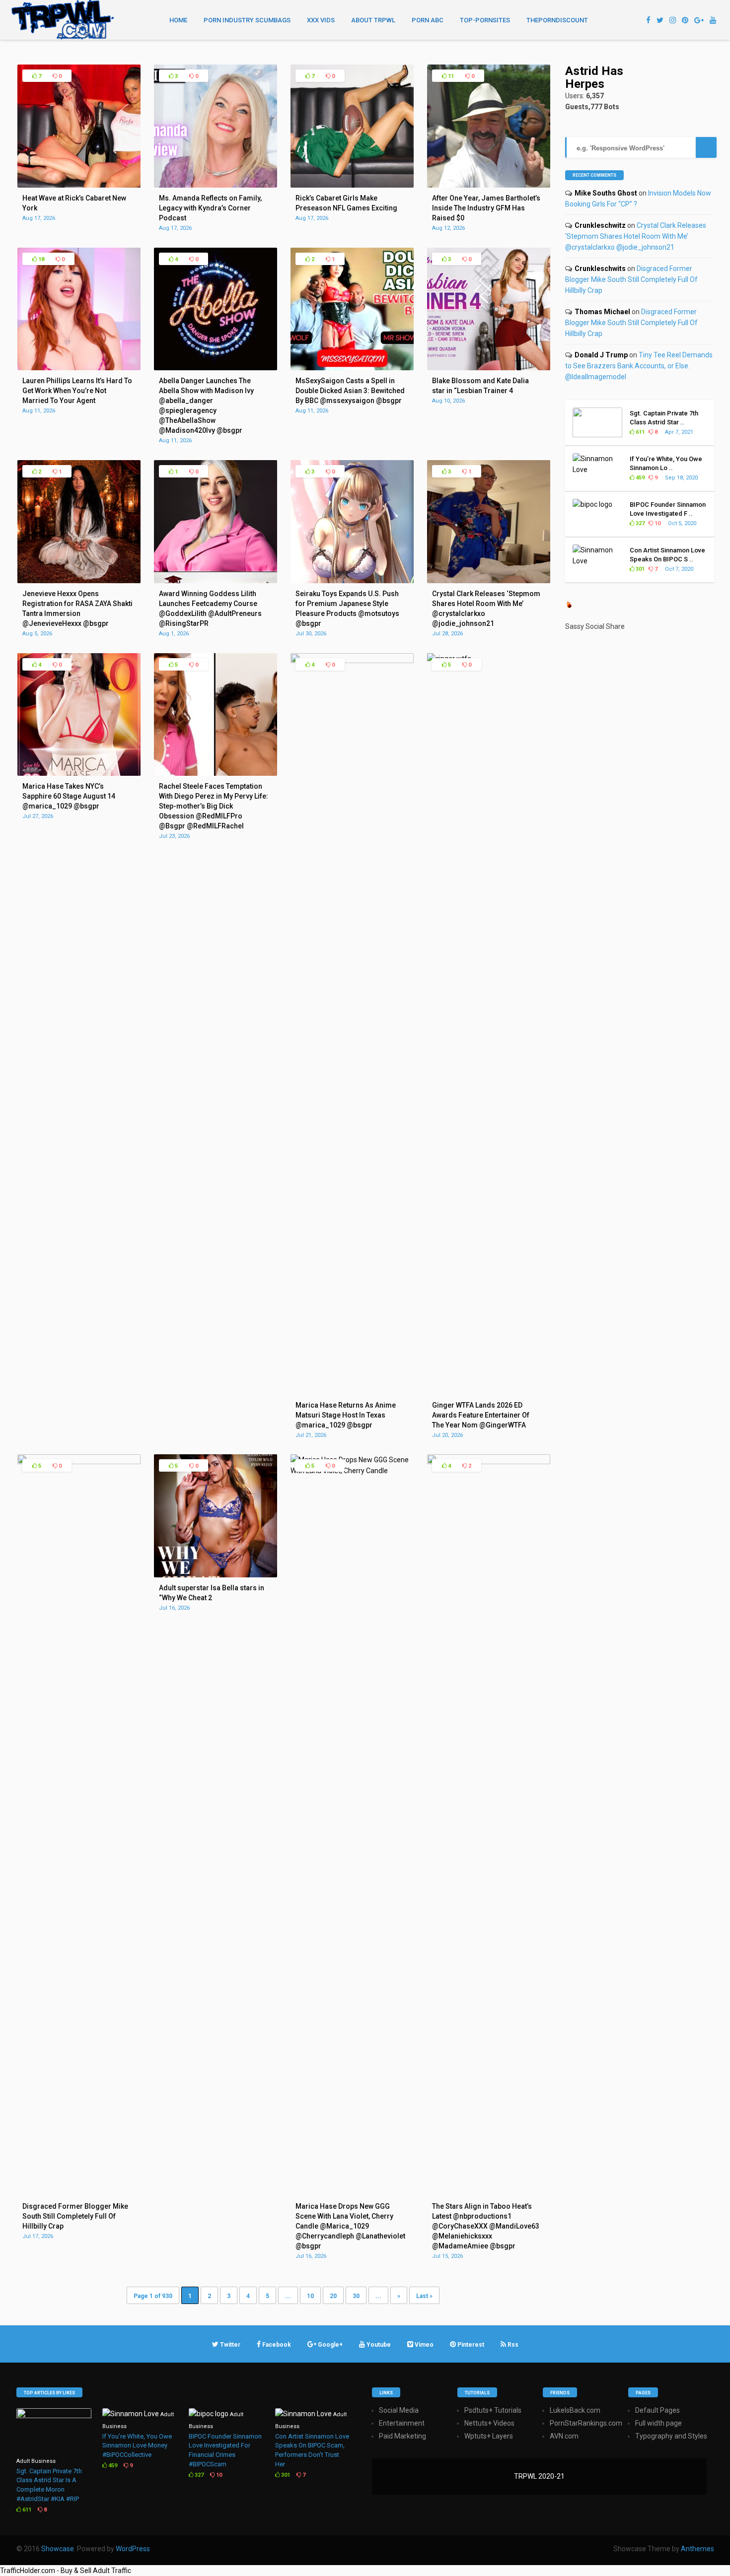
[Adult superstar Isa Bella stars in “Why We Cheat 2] (216, 1575)
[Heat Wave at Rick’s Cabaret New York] (79, 185)
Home (178, 20)
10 (310, 2296)
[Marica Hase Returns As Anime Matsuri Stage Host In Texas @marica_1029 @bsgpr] (352, 661)
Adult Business (36, 2461)
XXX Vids (321, 20)
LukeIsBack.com (575, 2410)
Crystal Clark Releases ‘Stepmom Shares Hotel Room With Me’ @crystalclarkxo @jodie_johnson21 (636, 236)
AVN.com (564, 2436)
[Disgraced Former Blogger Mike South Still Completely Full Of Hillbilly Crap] (79, 1462)
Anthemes (697, 2549)
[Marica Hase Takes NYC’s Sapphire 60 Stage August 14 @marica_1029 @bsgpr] (79, 773)
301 (639, 569)
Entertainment (402, 2423)
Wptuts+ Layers (489, 2436)
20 (333, 2296)
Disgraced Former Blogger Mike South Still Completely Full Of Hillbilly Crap (631, 279)
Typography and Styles (671, 2436)
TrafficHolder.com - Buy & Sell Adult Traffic (66, 2571)
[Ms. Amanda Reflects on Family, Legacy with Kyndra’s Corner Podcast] (216, 185)
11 (450, 76)
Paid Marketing (402, 2436)
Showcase (58, 2549)
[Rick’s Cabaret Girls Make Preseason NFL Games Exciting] (352, 185)
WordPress (133, 2549)
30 (356, 2296)
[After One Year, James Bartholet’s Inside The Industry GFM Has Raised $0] (489, 185)
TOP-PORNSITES (485, 20)
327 (639, 523)
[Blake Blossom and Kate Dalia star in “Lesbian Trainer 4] (489, 368)
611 (639, 432)
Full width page (658, 2423)
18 (40, 259)
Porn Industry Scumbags (247, 20)
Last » (424, 2296)
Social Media (399, 2410)
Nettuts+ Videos (489, 2423)
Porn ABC (428, 20)
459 (639, 478)
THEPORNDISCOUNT (557, 20)
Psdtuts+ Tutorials (493, 2410)
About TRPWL (373, 20)
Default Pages (657, 2410)
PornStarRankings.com (586, 2423)
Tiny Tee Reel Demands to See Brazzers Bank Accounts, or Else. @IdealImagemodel (639, 366)
